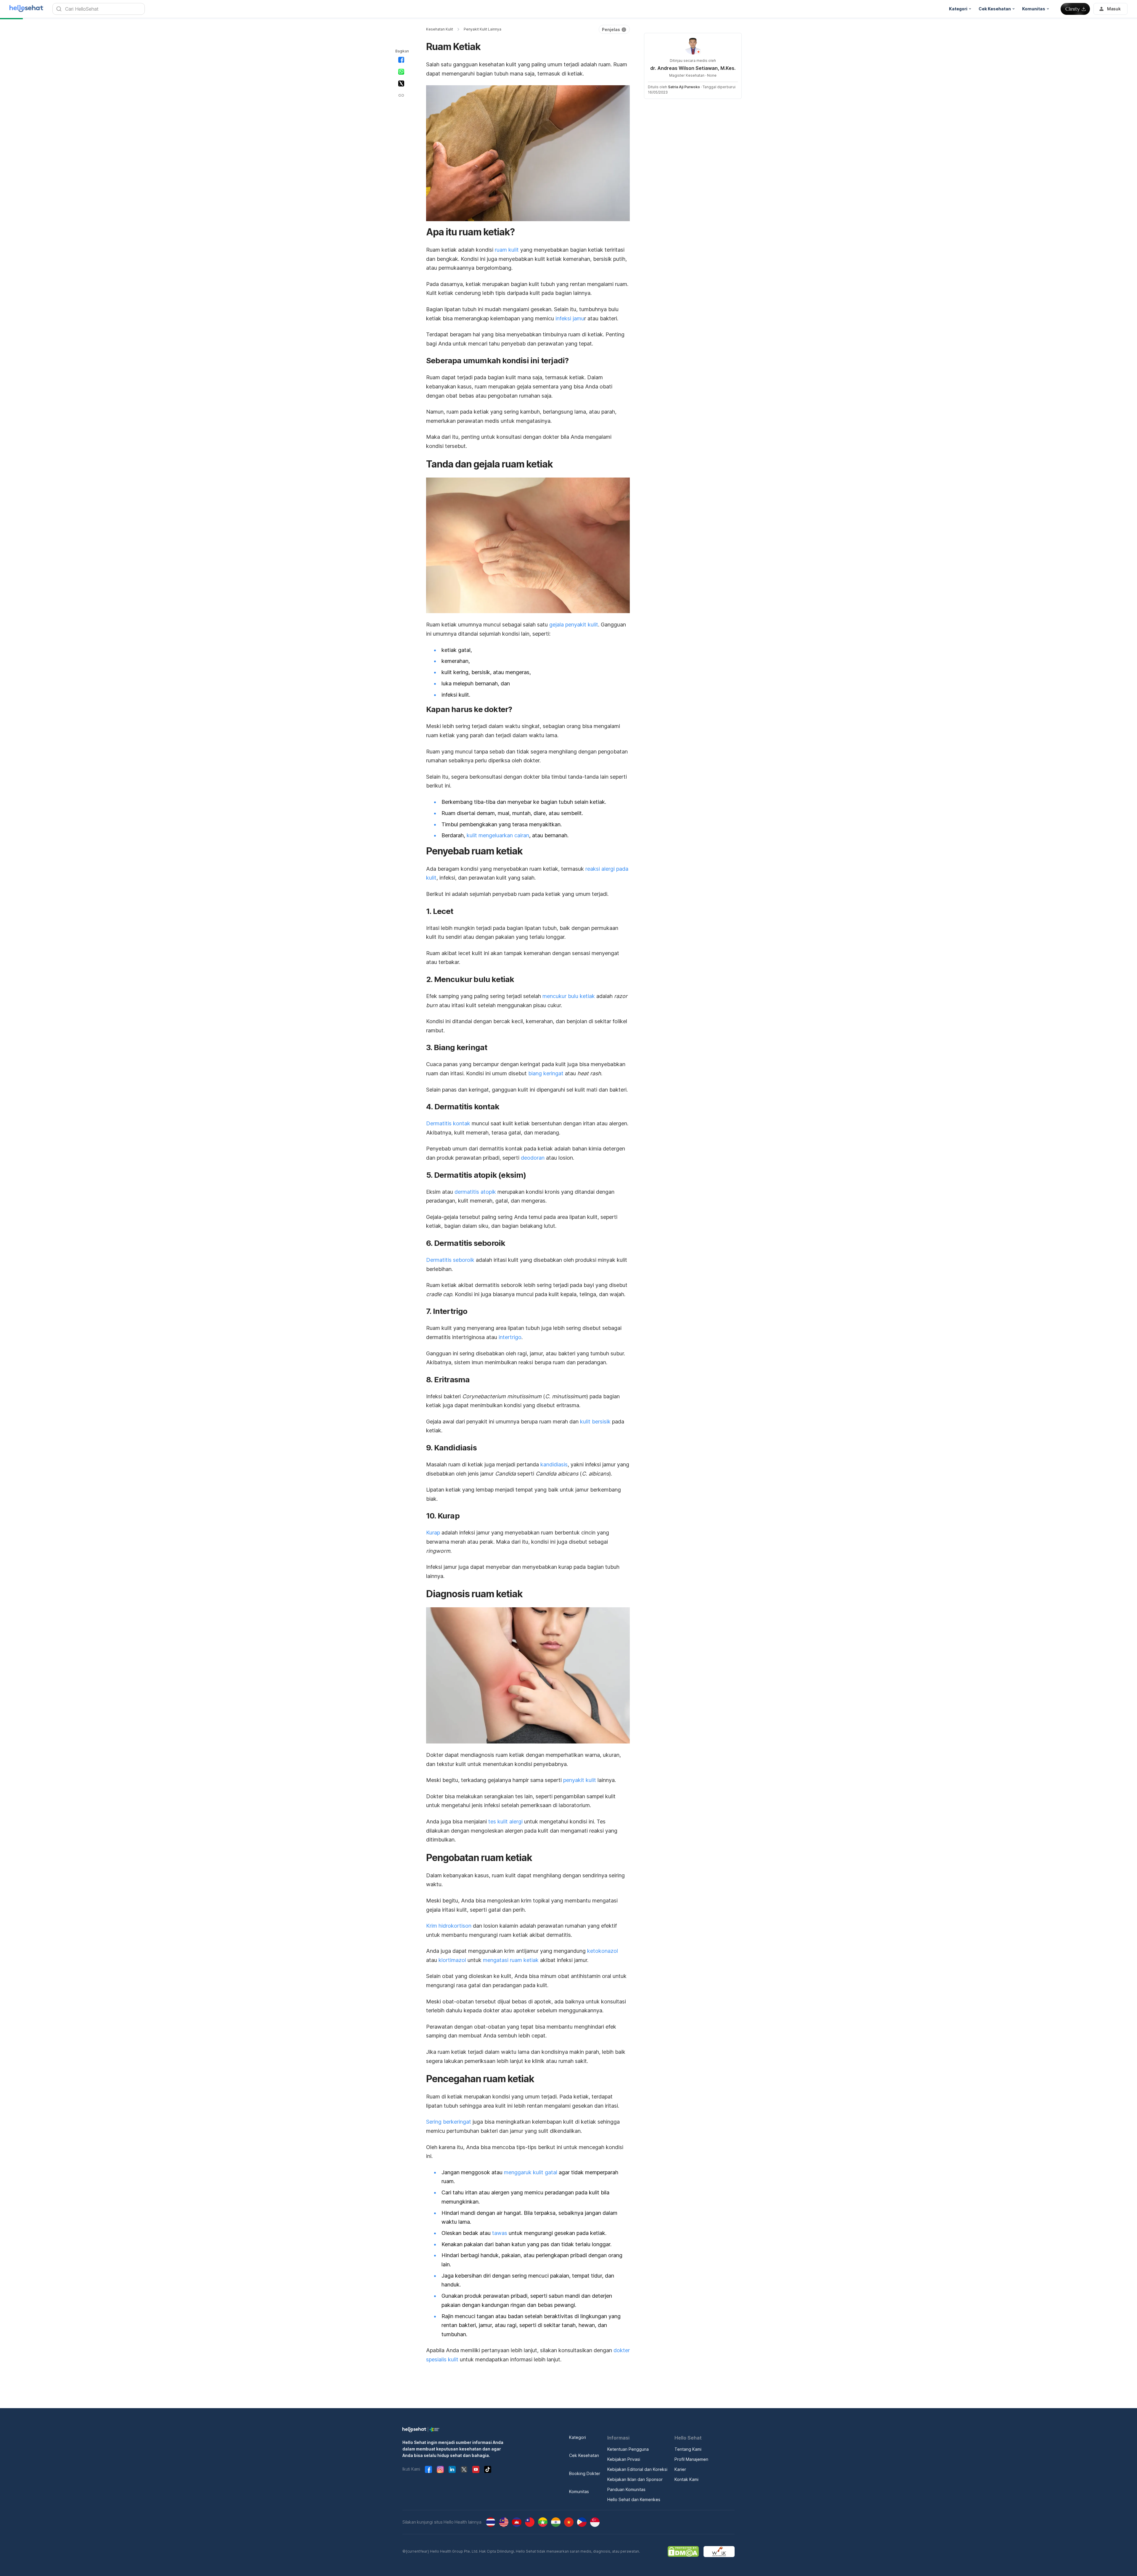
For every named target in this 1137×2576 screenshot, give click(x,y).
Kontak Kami (686, 2479)
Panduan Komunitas (626, 2489)
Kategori (578, 2437)
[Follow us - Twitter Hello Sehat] (464, 2469)
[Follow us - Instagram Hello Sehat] (440, 2469)
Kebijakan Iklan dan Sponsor (635, 2479)
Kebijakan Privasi (624, 2459)
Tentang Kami (688, 2449)
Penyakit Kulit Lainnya (482, 29)
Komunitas (579, 2491)
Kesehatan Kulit (440, 29)
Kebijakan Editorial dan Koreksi (637, 2469)
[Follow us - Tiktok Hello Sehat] (488, 2469)
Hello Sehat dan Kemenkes (634, 2499)
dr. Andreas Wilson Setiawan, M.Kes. (693, 68)
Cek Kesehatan (584, 2455)
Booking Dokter (585, 2473)
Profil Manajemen (691, 2459)
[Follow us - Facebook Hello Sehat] (428, 2469)
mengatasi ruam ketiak (511, 1960)
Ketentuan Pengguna (628, 2449)
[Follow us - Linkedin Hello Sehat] (452, 2469)
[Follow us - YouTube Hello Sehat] (476, 2469)
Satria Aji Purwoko (684, 87)
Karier (680, 2469)
